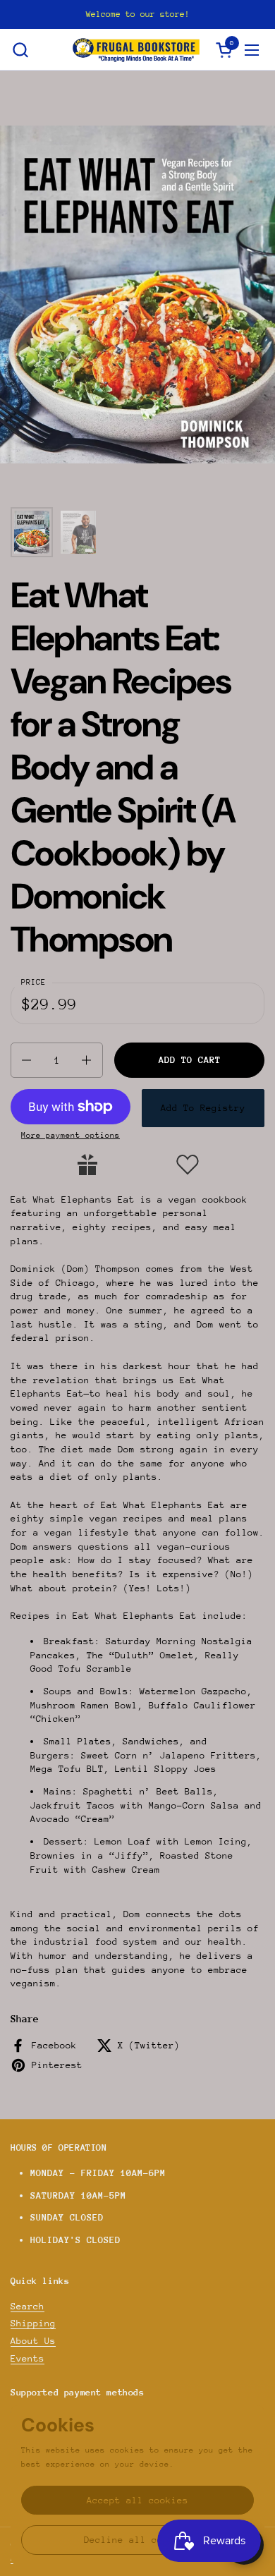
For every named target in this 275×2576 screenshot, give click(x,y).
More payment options (71, 1135)
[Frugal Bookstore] (136, 50)
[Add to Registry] (87, 1165)
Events (28, 2358)
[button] (20, 50)
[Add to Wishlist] (188, 1165)
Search (28, 2306)
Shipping (33, 2323)
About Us (33, 2341)
